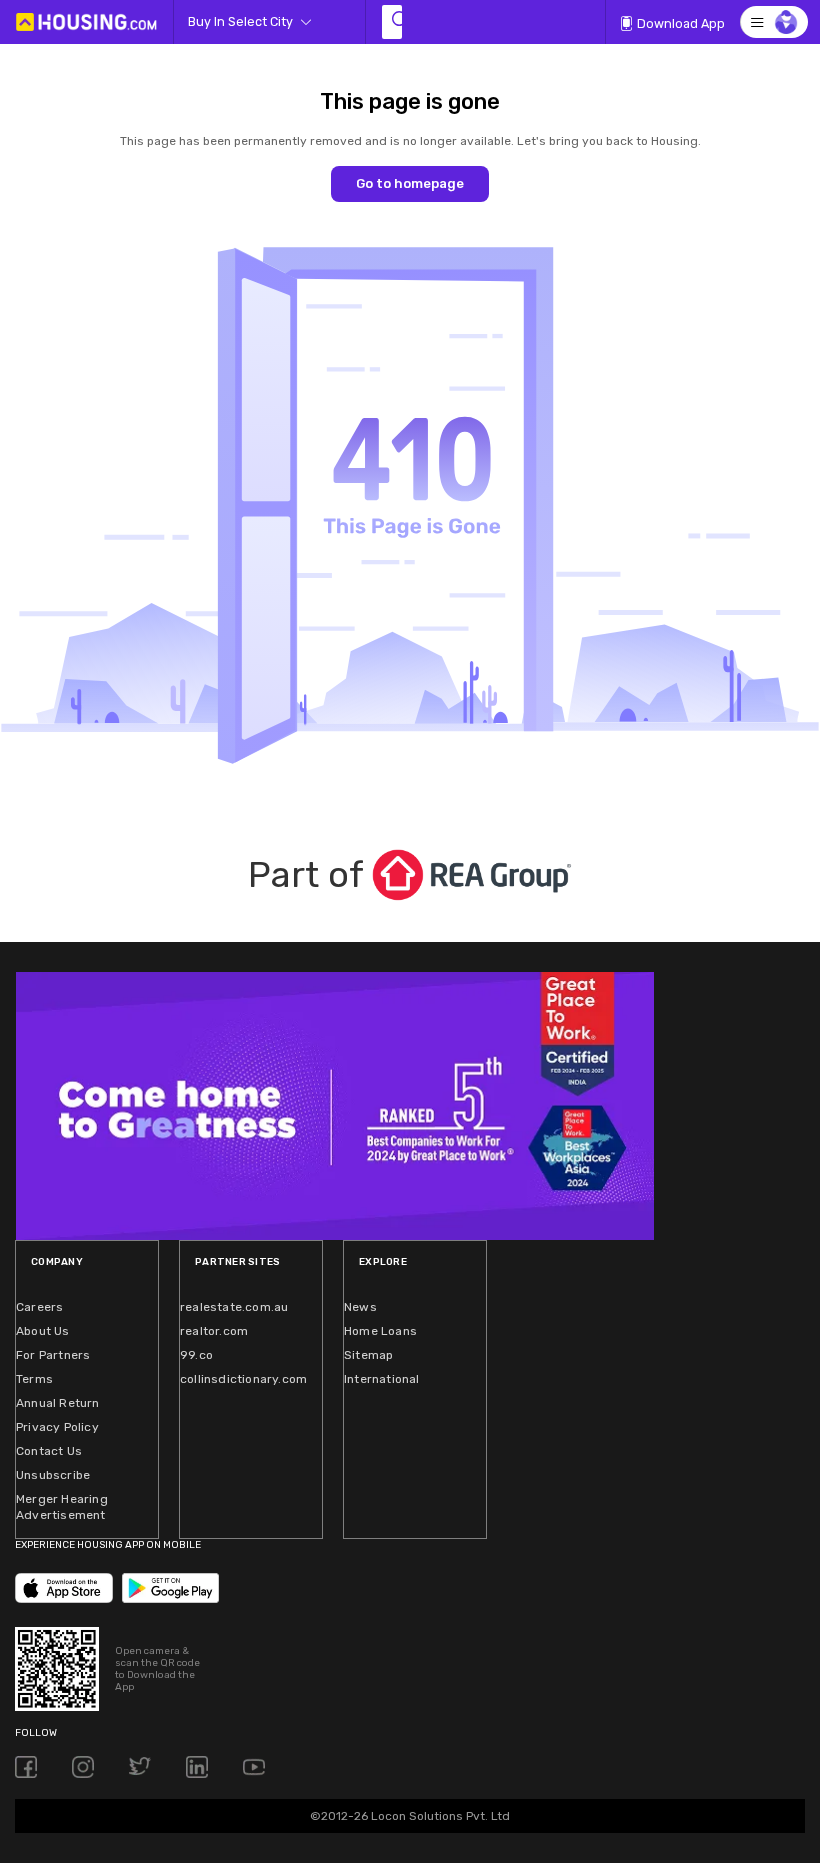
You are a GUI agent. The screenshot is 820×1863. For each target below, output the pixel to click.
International (382, 1379)
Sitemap (368, 1355)
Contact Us (49, 1451)
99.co (196, 1355)
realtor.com (214, 1331)
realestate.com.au (234, 1307)
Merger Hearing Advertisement (62, 1507)
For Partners (53, 1355)
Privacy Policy (57, 1427)
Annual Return (58, 1403)
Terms (34, 1379)
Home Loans (380, 1331)
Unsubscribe (53, 1475)
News (360, 1307)
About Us (43, 1331)
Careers (39, 1307)
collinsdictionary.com (243, 1379)
